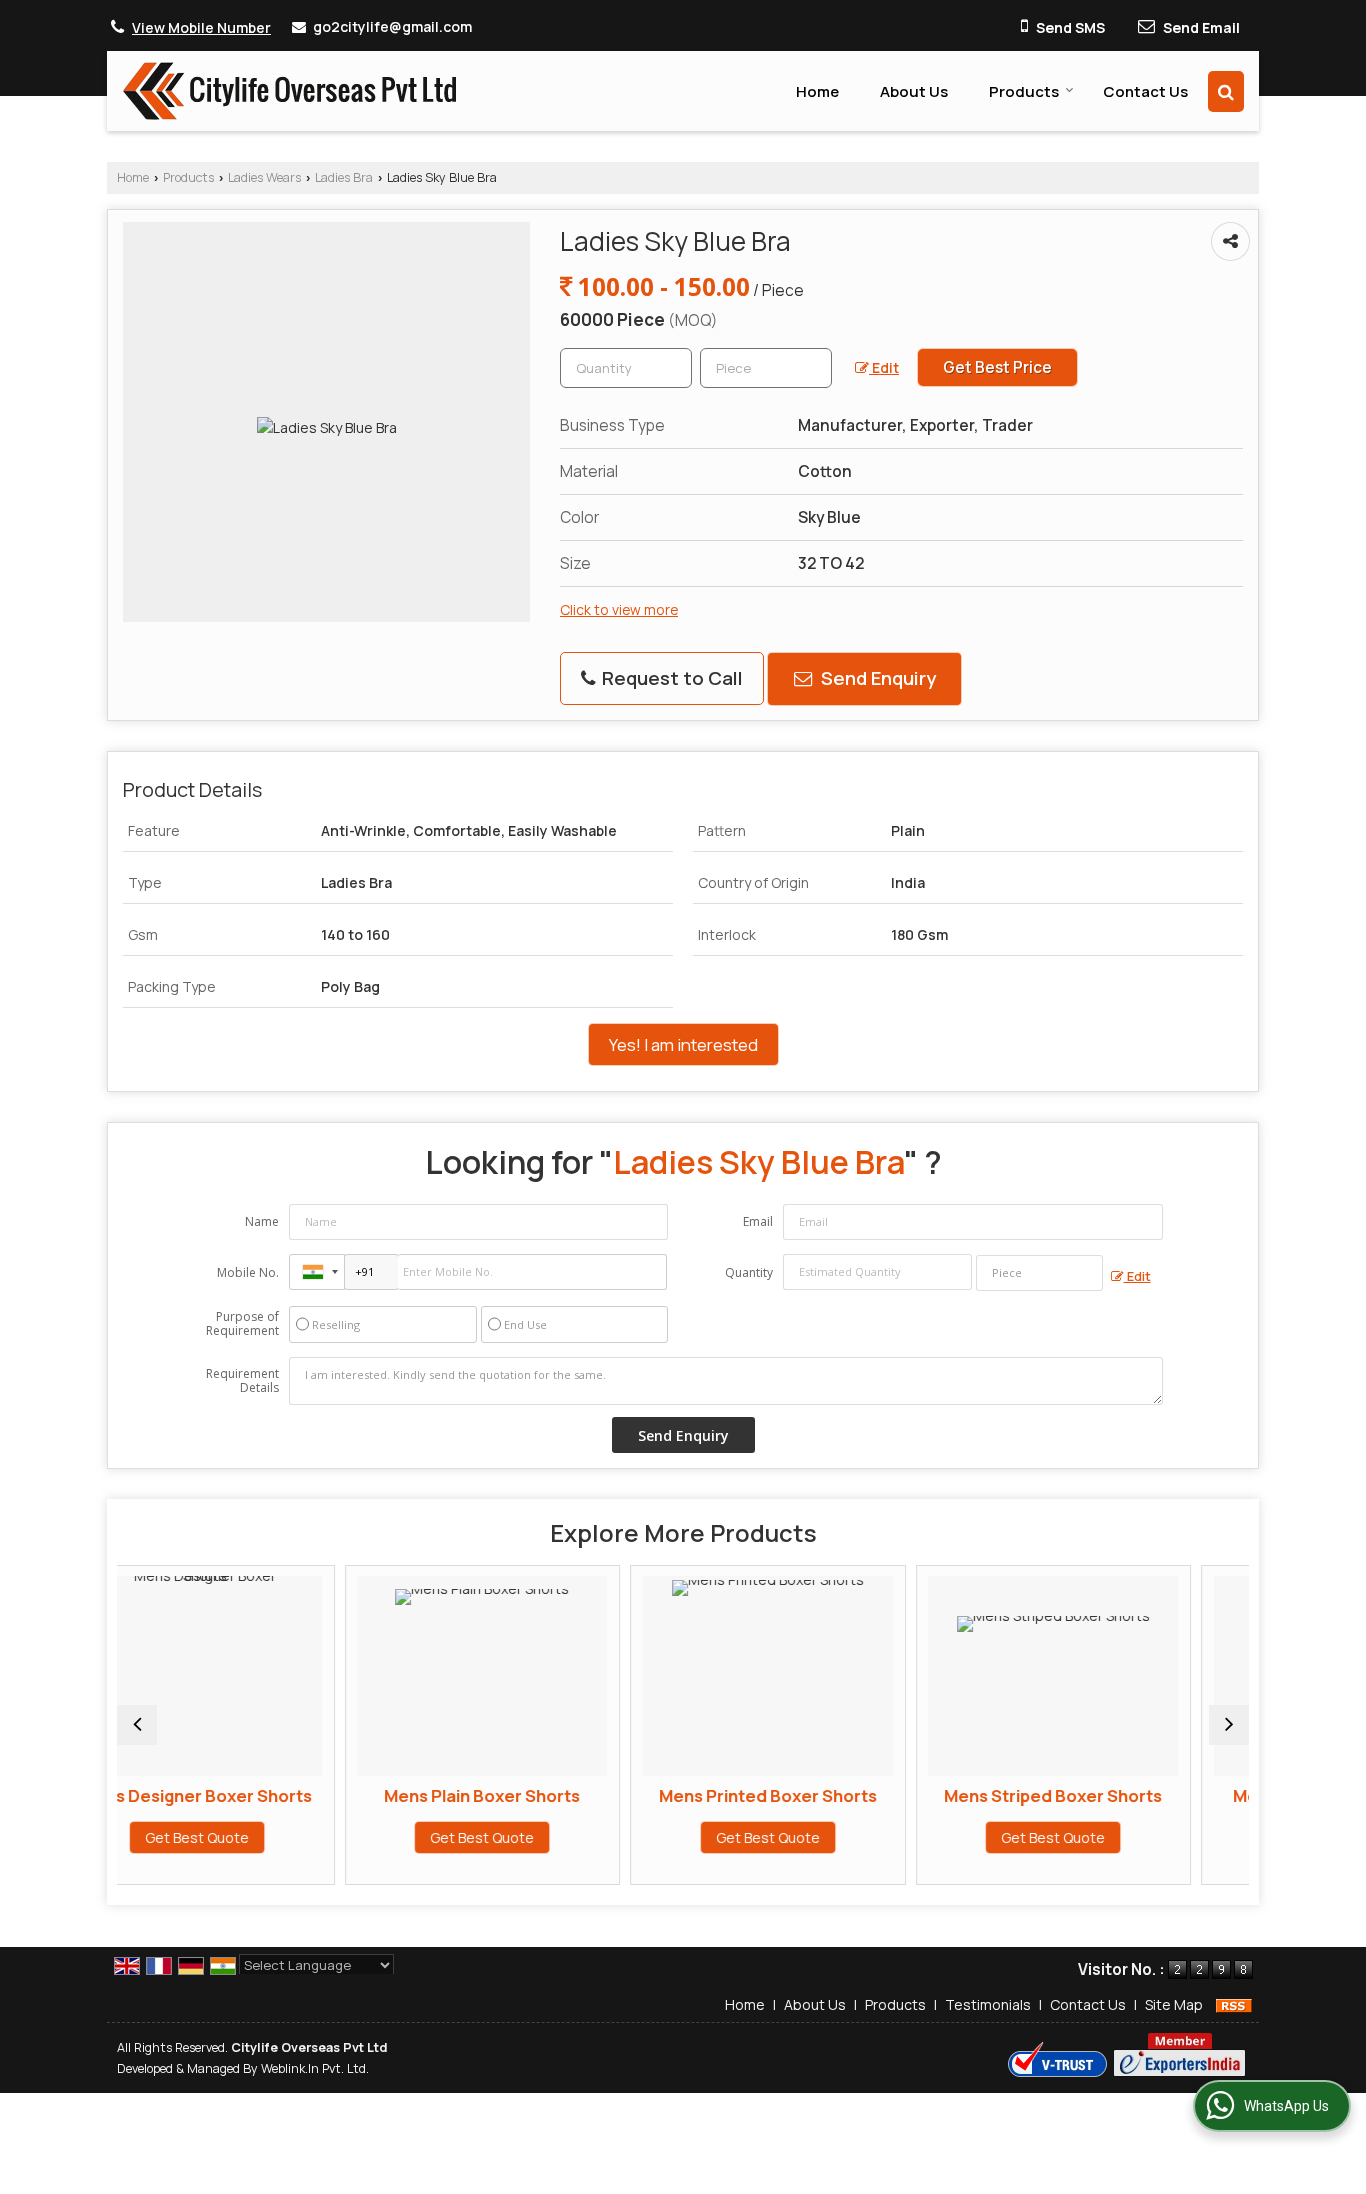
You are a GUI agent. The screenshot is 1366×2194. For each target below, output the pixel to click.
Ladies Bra (344, 177)
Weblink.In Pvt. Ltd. (315, 2068)
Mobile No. (248, 1272)
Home (817, 91)
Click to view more (619, 609)
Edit (884, 367)
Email (758, 1221)
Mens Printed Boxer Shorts (631, 1795)
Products (1024, 91)
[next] (1229, 1725)
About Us (914, 91)
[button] (201, 27)
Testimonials (988, 2004)
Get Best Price (997, 367)
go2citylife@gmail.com (392, 26)
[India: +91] (317, 1272)
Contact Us (1145, 91)
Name (262, 1221)
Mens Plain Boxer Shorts (345, 1795)
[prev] (137, 1725)
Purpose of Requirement (242, 1324)
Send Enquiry (876, 678)
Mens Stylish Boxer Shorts (1201, 1795)
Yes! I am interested (683, 1044)
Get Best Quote (345, 1837)
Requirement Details (242, 1381)
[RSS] (1234, 2004)
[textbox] (766, 368)
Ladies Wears (264, 177)
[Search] (1226, 91)
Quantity (749, 1272)
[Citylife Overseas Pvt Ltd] (289, 91)
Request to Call (670, 678)
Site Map (1174, 2004)
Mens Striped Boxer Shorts (916, 1795)
